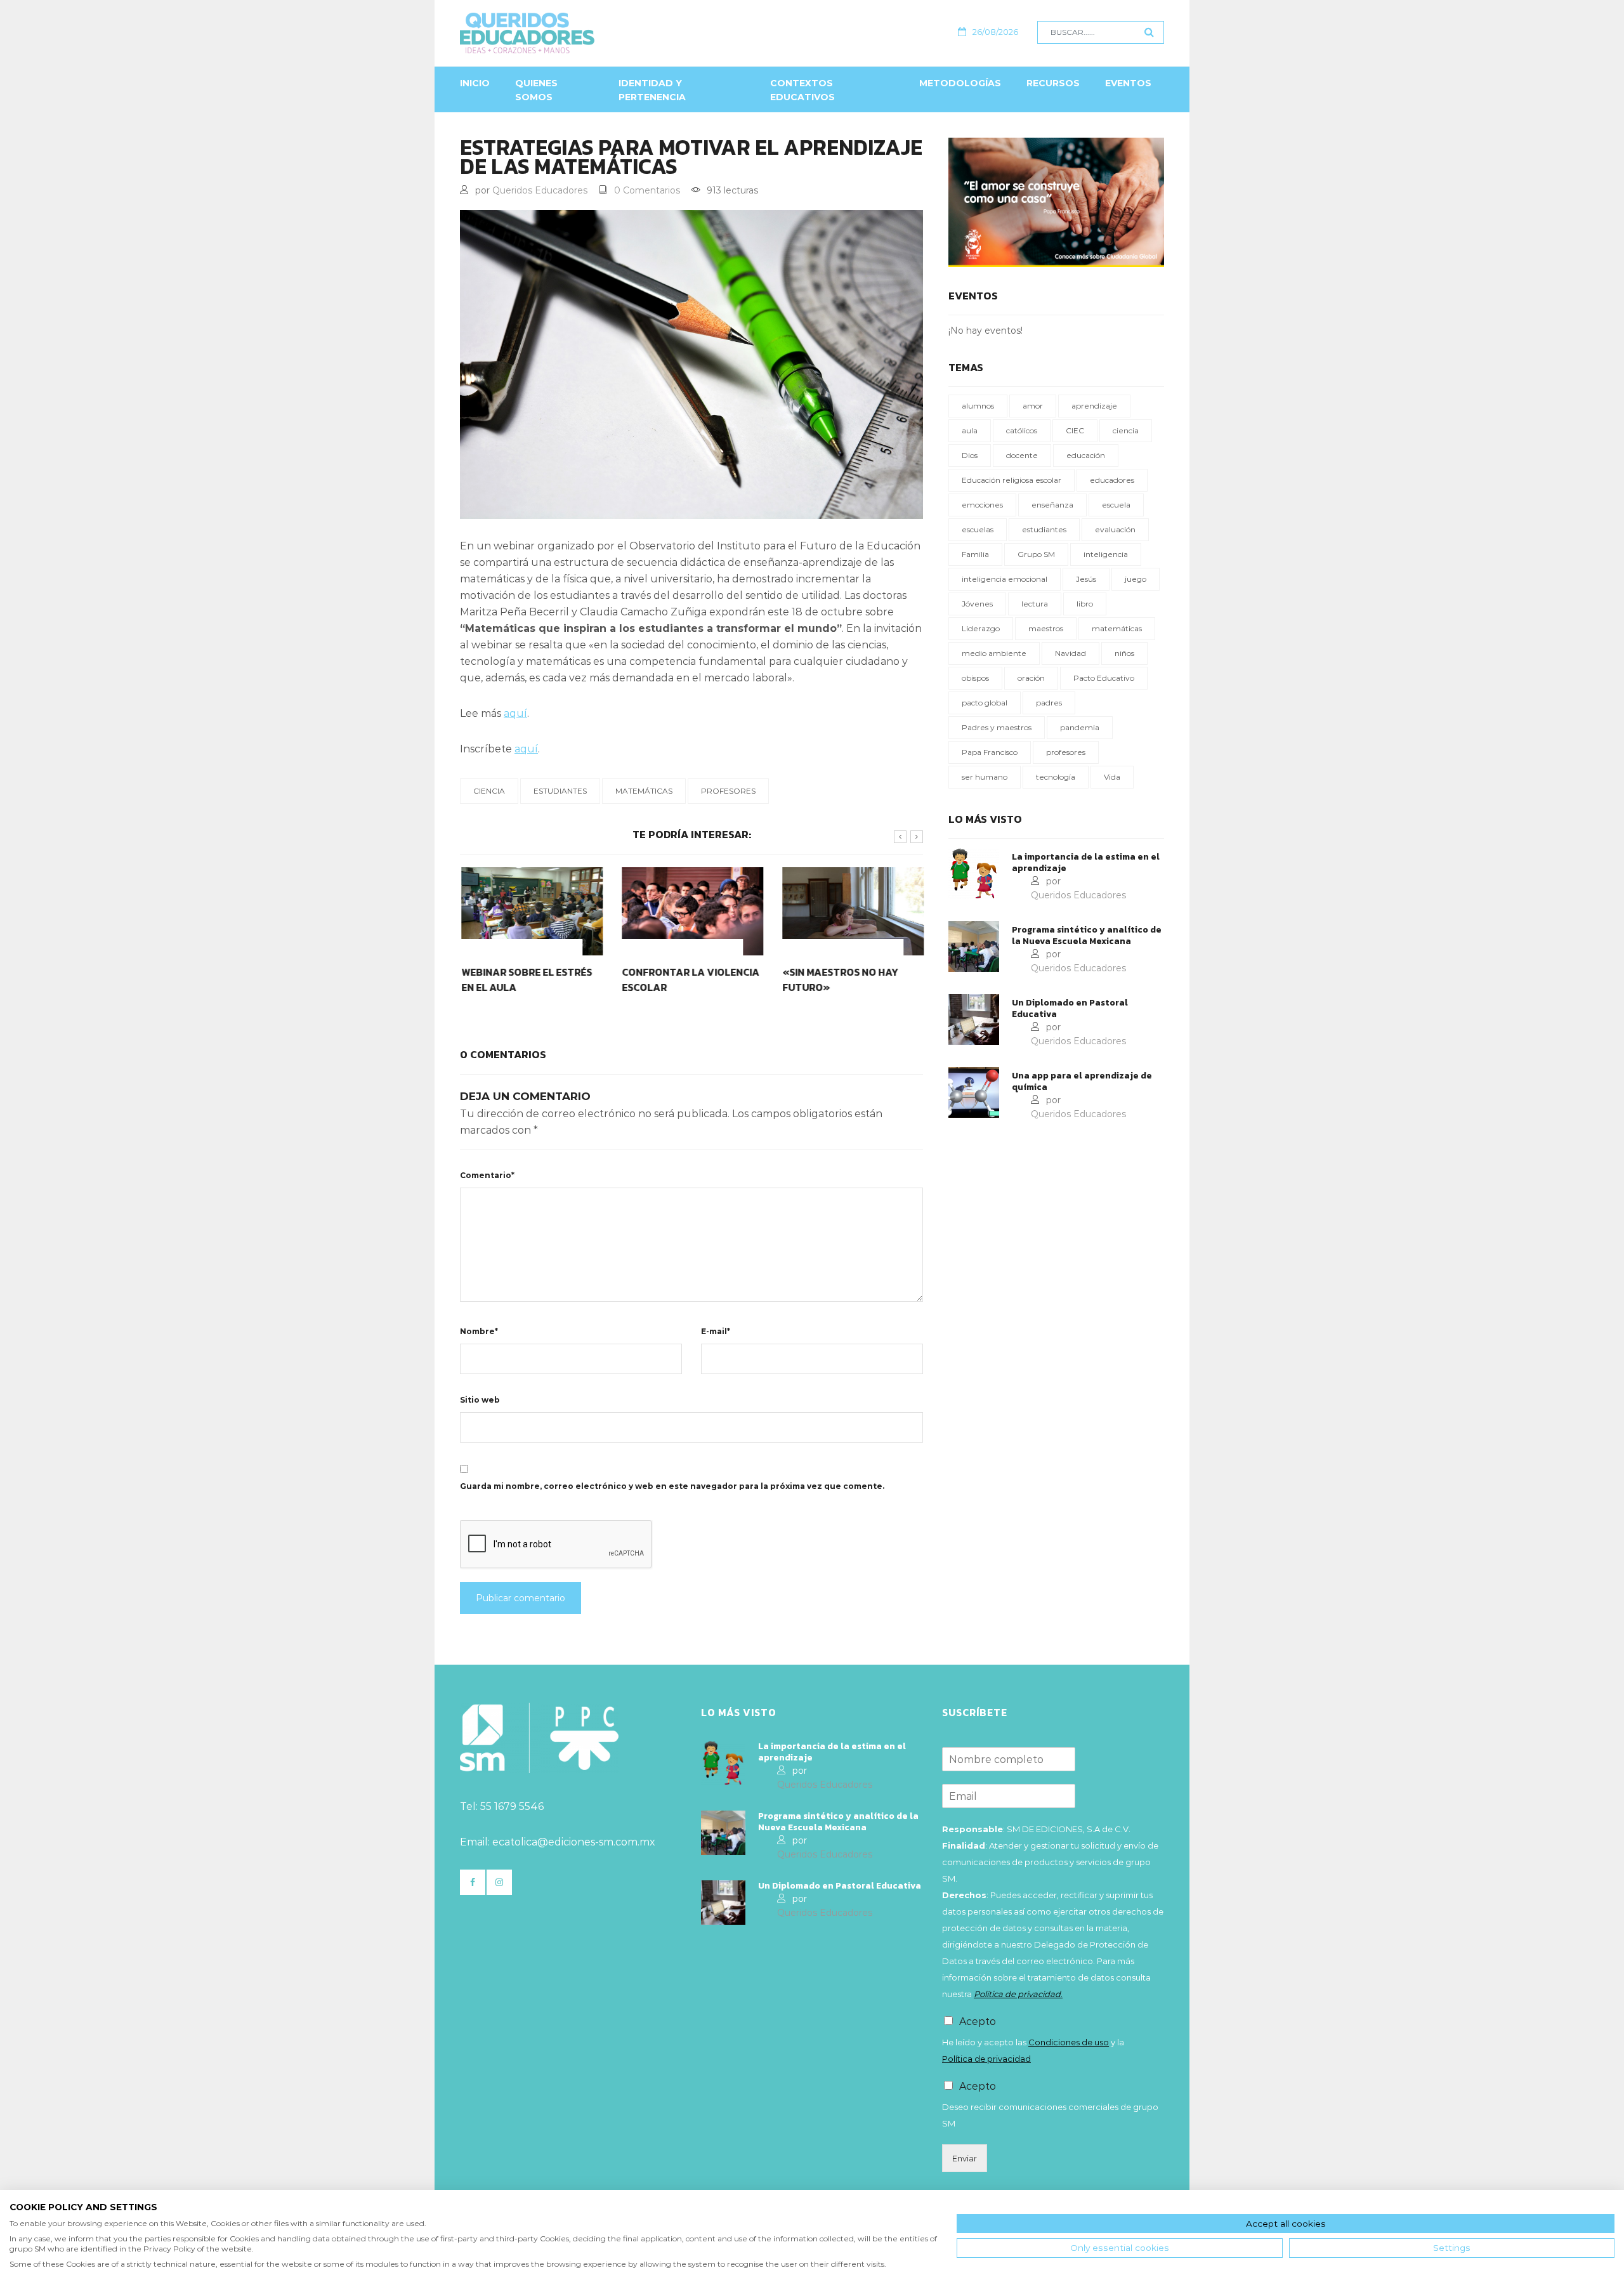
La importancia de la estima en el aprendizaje (1086, 863)
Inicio (475, 83)
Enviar (965, 2158)
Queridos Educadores (540, 190)
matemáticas (644, 791)
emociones (982, 505)
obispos (975, 678)
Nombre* (479, 1331)
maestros (1046, 628)
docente (1022, 455)
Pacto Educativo (1104, 678)
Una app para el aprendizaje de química (1082, 1082)
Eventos (1128, 83)
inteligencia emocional (1005, 579)
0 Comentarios (647, 190)
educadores (1112, 480)
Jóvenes (977, 604)
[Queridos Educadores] (596, 33)
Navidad (1071, 653)
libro (1085, 604)
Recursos (1053, 83)
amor (1033, 406)
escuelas (978, 529)
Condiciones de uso (1069, 2042)
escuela (1116, 505)
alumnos (978, 406)
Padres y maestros (997, 727)
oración (1031, 678)
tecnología (1056, 777)
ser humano (985, 777)
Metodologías (960, 83)
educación (1086, 455)
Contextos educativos (802, 90)
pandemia (1080, 727)
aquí (515, 713)
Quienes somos (536, 90)
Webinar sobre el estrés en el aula (525, 980)
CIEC (1075, 430)
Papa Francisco (990, 752)
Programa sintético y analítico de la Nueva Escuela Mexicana (1087, 936)
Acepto (978, 2022)
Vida (1112, 777)
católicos (1022, 430)
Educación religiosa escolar (1012, 480)
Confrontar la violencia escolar (689, 980)
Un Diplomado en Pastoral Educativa (1070, 1009)
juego (1136, 579)
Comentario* (487, 1175)
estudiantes (560, 791)
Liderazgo (981, 628)
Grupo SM (1036, 554)
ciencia (489, 791)
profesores (728, 791)
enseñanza (1052, 505)
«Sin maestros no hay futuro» (839, 980)
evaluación (1115, 529)
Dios (970, 455)
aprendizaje (1094, 406)
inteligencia (1106, 554)
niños (1124, 653)
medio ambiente (994, 653)
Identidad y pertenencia (652, 90)
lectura (1035, 604)
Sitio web (480, 1400)
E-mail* (716, 1331)
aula (970, 430)
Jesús (1086, 579)
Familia (975, 554)
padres (1049, 703)
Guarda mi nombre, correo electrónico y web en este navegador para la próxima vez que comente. (672, 1486)
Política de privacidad (986, 2059)
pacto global (985, 703)
